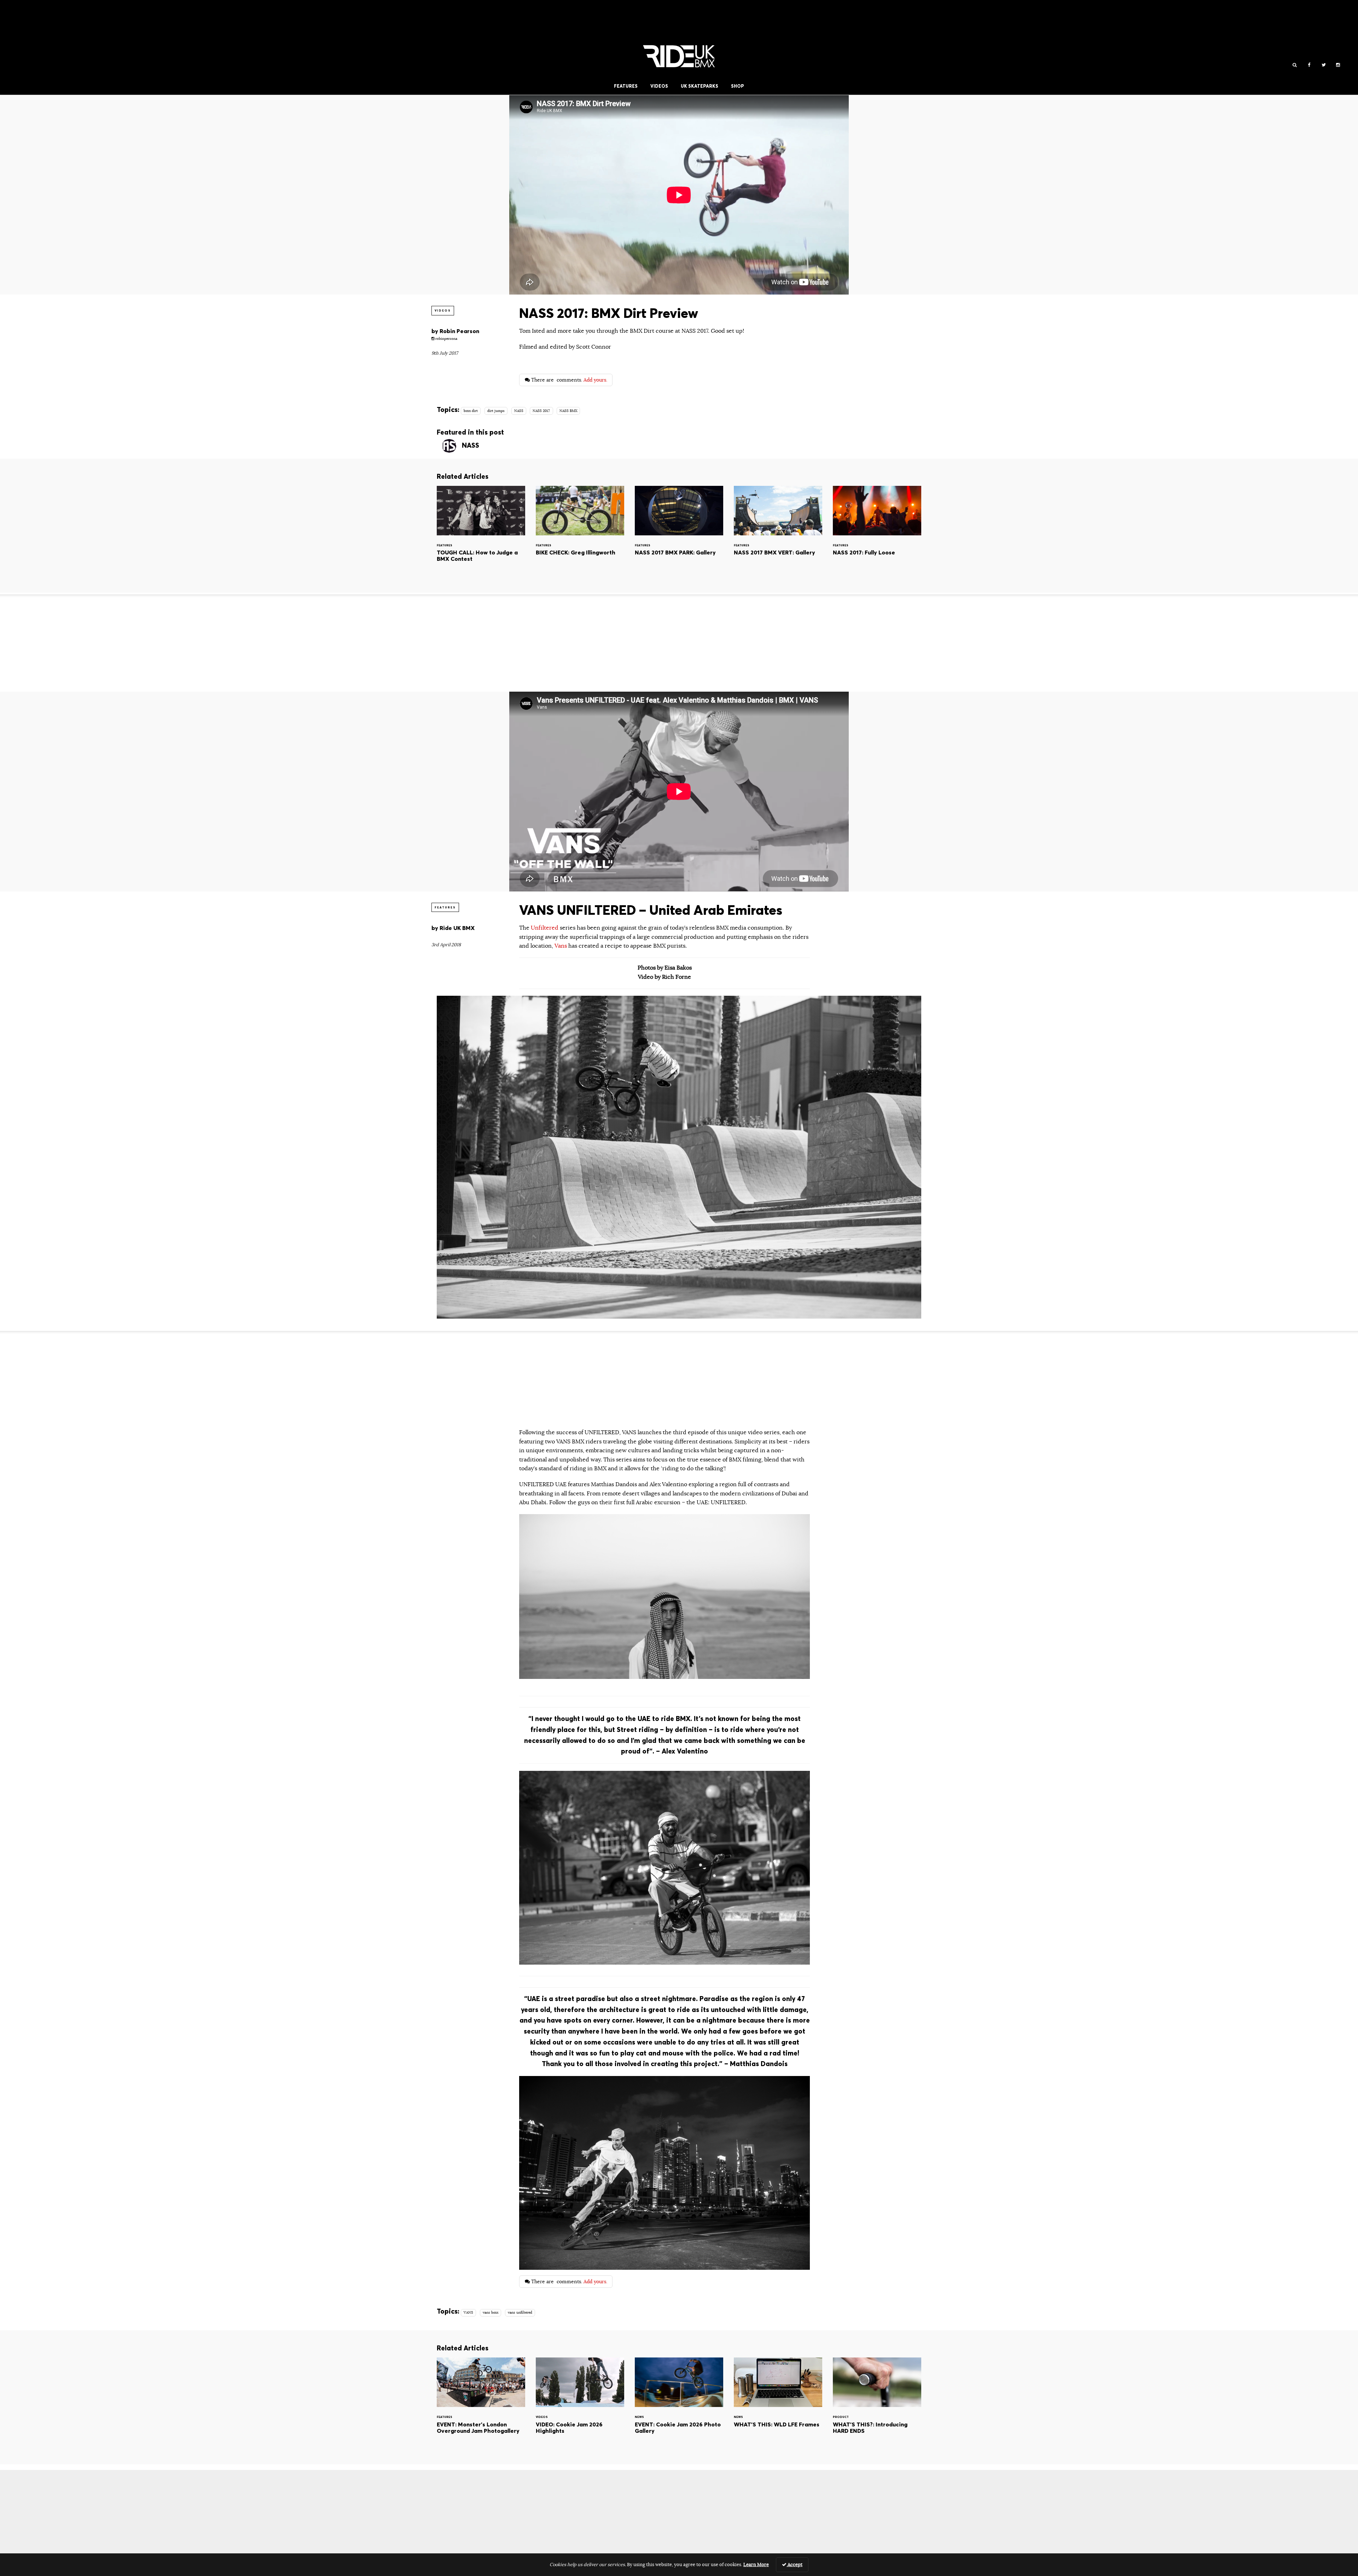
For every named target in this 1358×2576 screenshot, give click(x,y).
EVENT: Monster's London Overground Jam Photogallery (481, 2405)
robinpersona (446, 339)
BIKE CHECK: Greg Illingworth (580, 534)
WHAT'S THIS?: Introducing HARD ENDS (877, 2405)
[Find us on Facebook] (1309, 65)
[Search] (1295, 65)
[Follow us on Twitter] (1324, 65)
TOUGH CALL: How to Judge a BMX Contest (481, 534)
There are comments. (568, 380)
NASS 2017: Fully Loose (877, 534)
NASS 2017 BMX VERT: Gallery (778, 534)
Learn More (756, 2565)
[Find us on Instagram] (1338, 65)
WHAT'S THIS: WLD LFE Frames (778, 2405)
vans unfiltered (520, 2313)
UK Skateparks (700, 86)
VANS (468, 2313)
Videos (659, 86)
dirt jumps (496, 411)
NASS (519, 411)
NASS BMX (568, 411)
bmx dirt (471, 411)
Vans (561, 946)
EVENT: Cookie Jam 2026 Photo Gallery (679, 2405)
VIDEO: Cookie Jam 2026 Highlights (580, 2405)
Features (626, 86)
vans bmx (491, 2313)
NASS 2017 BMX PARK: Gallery (679, 534)
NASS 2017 (541, 411)
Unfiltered (545, 928)
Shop (738, 86)
